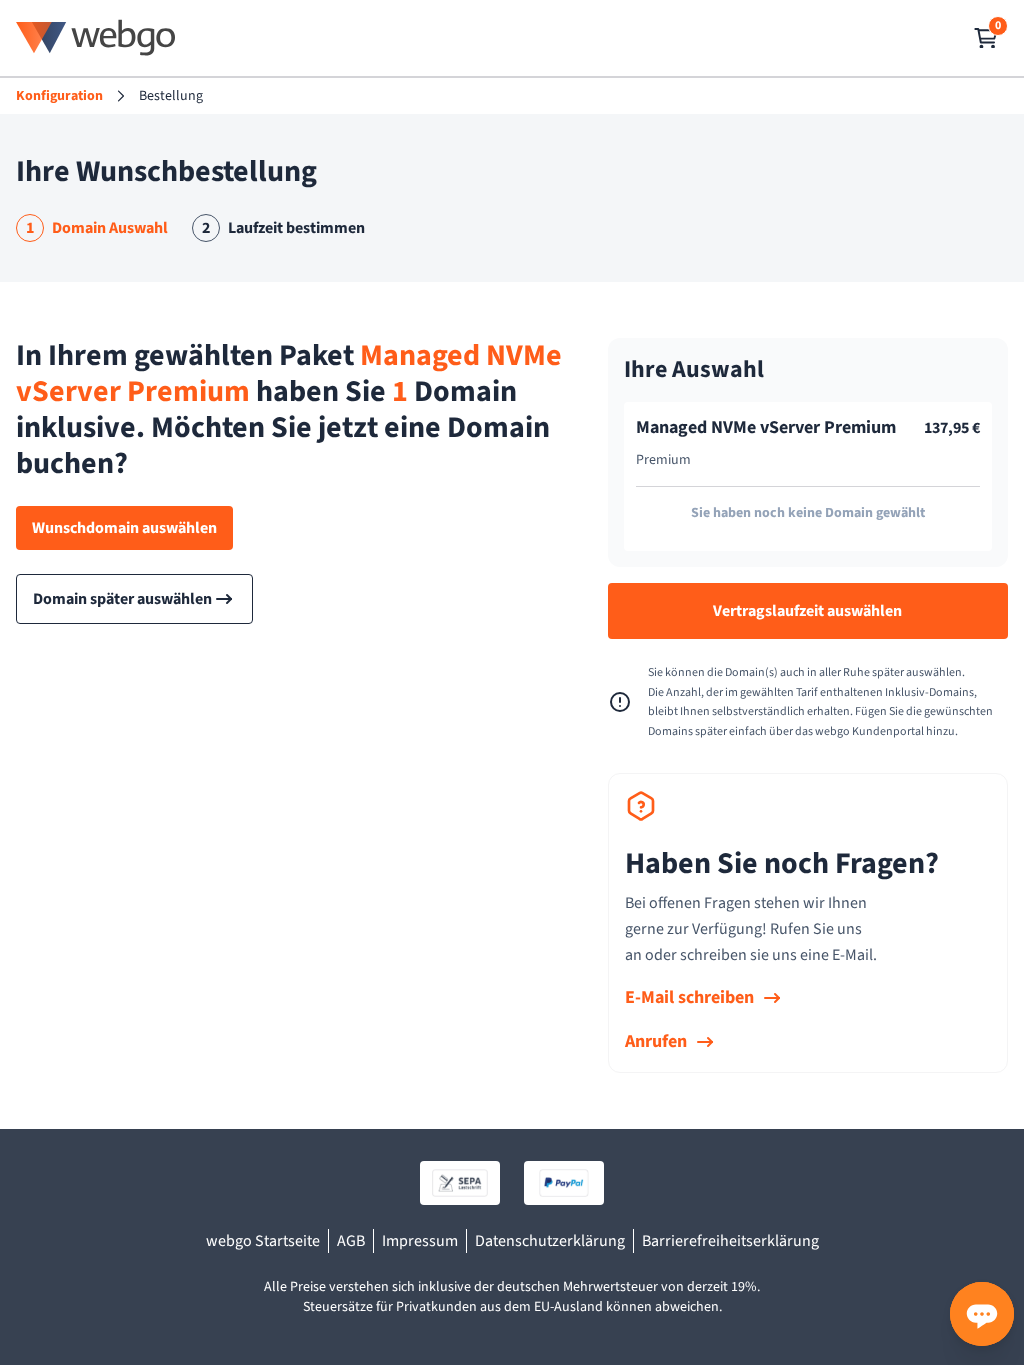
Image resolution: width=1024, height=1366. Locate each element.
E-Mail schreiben (689, 997)
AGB (351, 1241)
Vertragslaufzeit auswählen (807, 611)
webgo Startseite (263, 1241)
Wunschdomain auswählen (124, 528)
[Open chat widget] (982, 1314)
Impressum (420, 1241)
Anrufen (656, 1041)
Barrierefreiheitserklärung (730, 1241)
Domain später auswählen (122, 599)
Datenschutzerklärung (550, 1241)
